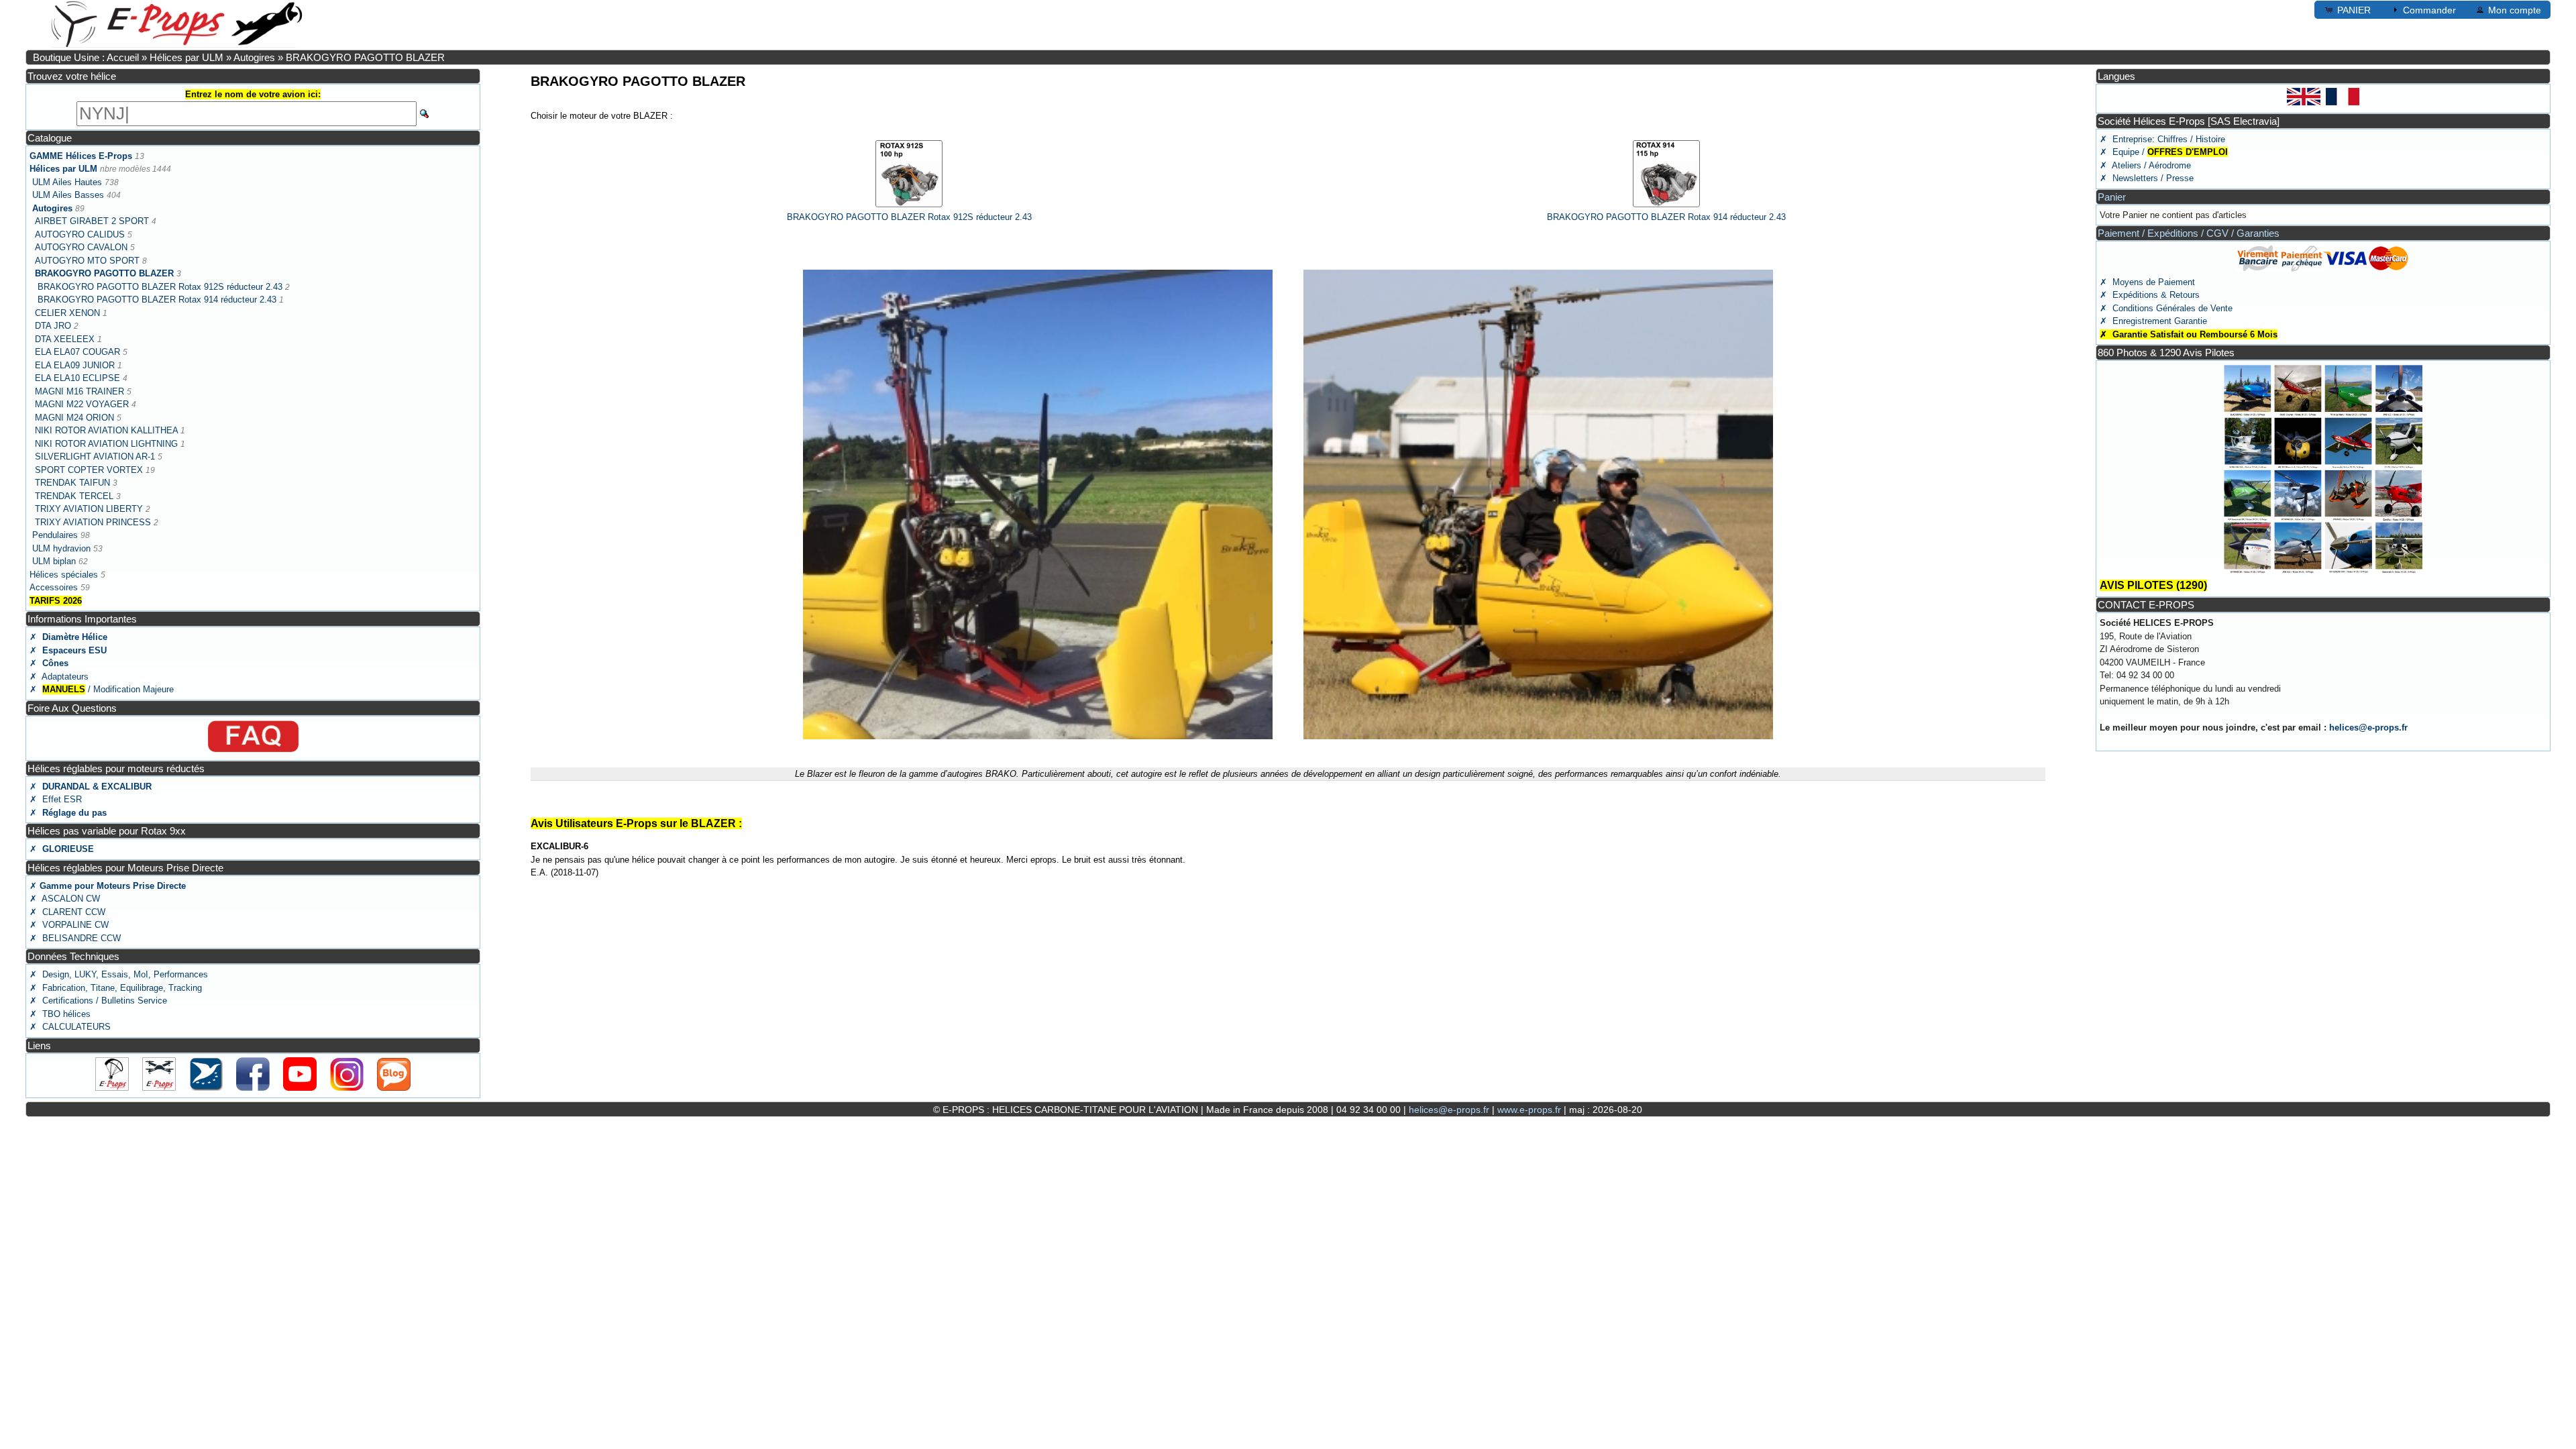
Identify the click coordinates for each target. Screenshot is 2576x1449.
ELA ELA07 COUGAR (77, 352)
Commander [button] (2429, 10)
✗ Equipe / (2164, 152)
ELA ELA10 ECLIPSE (77, 378)
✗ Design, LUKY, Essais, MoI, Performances (119, 974)
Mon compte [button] (2515, 10)
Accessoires (54, 587)
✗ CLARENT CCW (67, 912)
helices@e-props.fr (2368, 728)
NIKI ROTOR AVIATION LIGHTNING (106, 444)
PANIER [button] (2354, 10)
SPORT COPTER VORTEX (90, 470)
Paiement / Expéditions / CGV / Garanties (2189, 233)
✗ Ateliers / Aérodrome (2145, 165)
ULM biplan (54, 561)
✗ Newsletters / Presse (2147, 178)
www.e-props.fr (1529, 1110)
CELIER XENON (67, 313)
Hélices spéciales (64, 575)
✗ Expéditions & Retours (2150, 295)
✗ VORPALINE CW (69, 925)
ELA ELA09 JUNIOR (75, 365)
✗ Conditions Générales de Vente (2166, 308)
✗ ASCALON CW (65, 899)
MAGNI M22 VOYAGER (82, 404)
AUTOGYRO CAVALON (81, 247)
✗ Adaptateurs (59, 677)
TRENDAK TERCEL (74, 496)
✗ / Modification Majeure (102, 689)
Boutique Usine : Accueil (86, 57)
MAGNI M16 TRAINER (79, 391)
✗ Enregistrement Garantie (2153, 321)
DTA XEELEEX (65, 339)
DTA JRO (53, 326)
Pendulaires (56, 535)
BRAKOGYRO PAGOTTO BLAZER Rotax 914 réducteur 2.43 (157, 300)
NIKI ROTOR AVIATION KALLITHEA (106, 430)
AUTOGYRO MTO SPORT (87, 261)
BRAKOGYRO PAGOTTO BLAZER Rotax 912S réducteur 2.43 (160, 287)
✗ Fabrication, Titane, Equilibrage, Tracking (116, 988)
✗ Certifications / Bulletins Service (98, 1001)
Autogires (256, 57)
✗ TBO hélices (60, 1014)
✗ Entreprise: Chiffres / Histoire (2162, 139)
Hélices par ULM (186, 57)
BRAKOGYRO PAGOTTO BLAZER (365, 57)
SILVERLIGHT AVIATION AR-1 (95, 457)
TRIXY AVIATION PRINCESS (93, 522)
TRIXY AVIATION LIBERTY (89, 509)
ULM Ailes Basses (68, 195)
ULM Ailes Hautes (67, 182)
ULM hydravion (61, 548)
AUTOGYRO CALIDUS (80, 234)
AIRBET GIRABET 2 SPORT (92, 221)
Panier (2112, 197)
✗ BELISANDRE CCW (75, 938)
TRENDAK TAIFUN (72, 483)
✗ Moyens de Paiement (2147, 282)
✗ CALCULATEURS (70, 1027)
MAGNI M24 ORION (74, 418)
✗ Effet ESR (56, 799)
